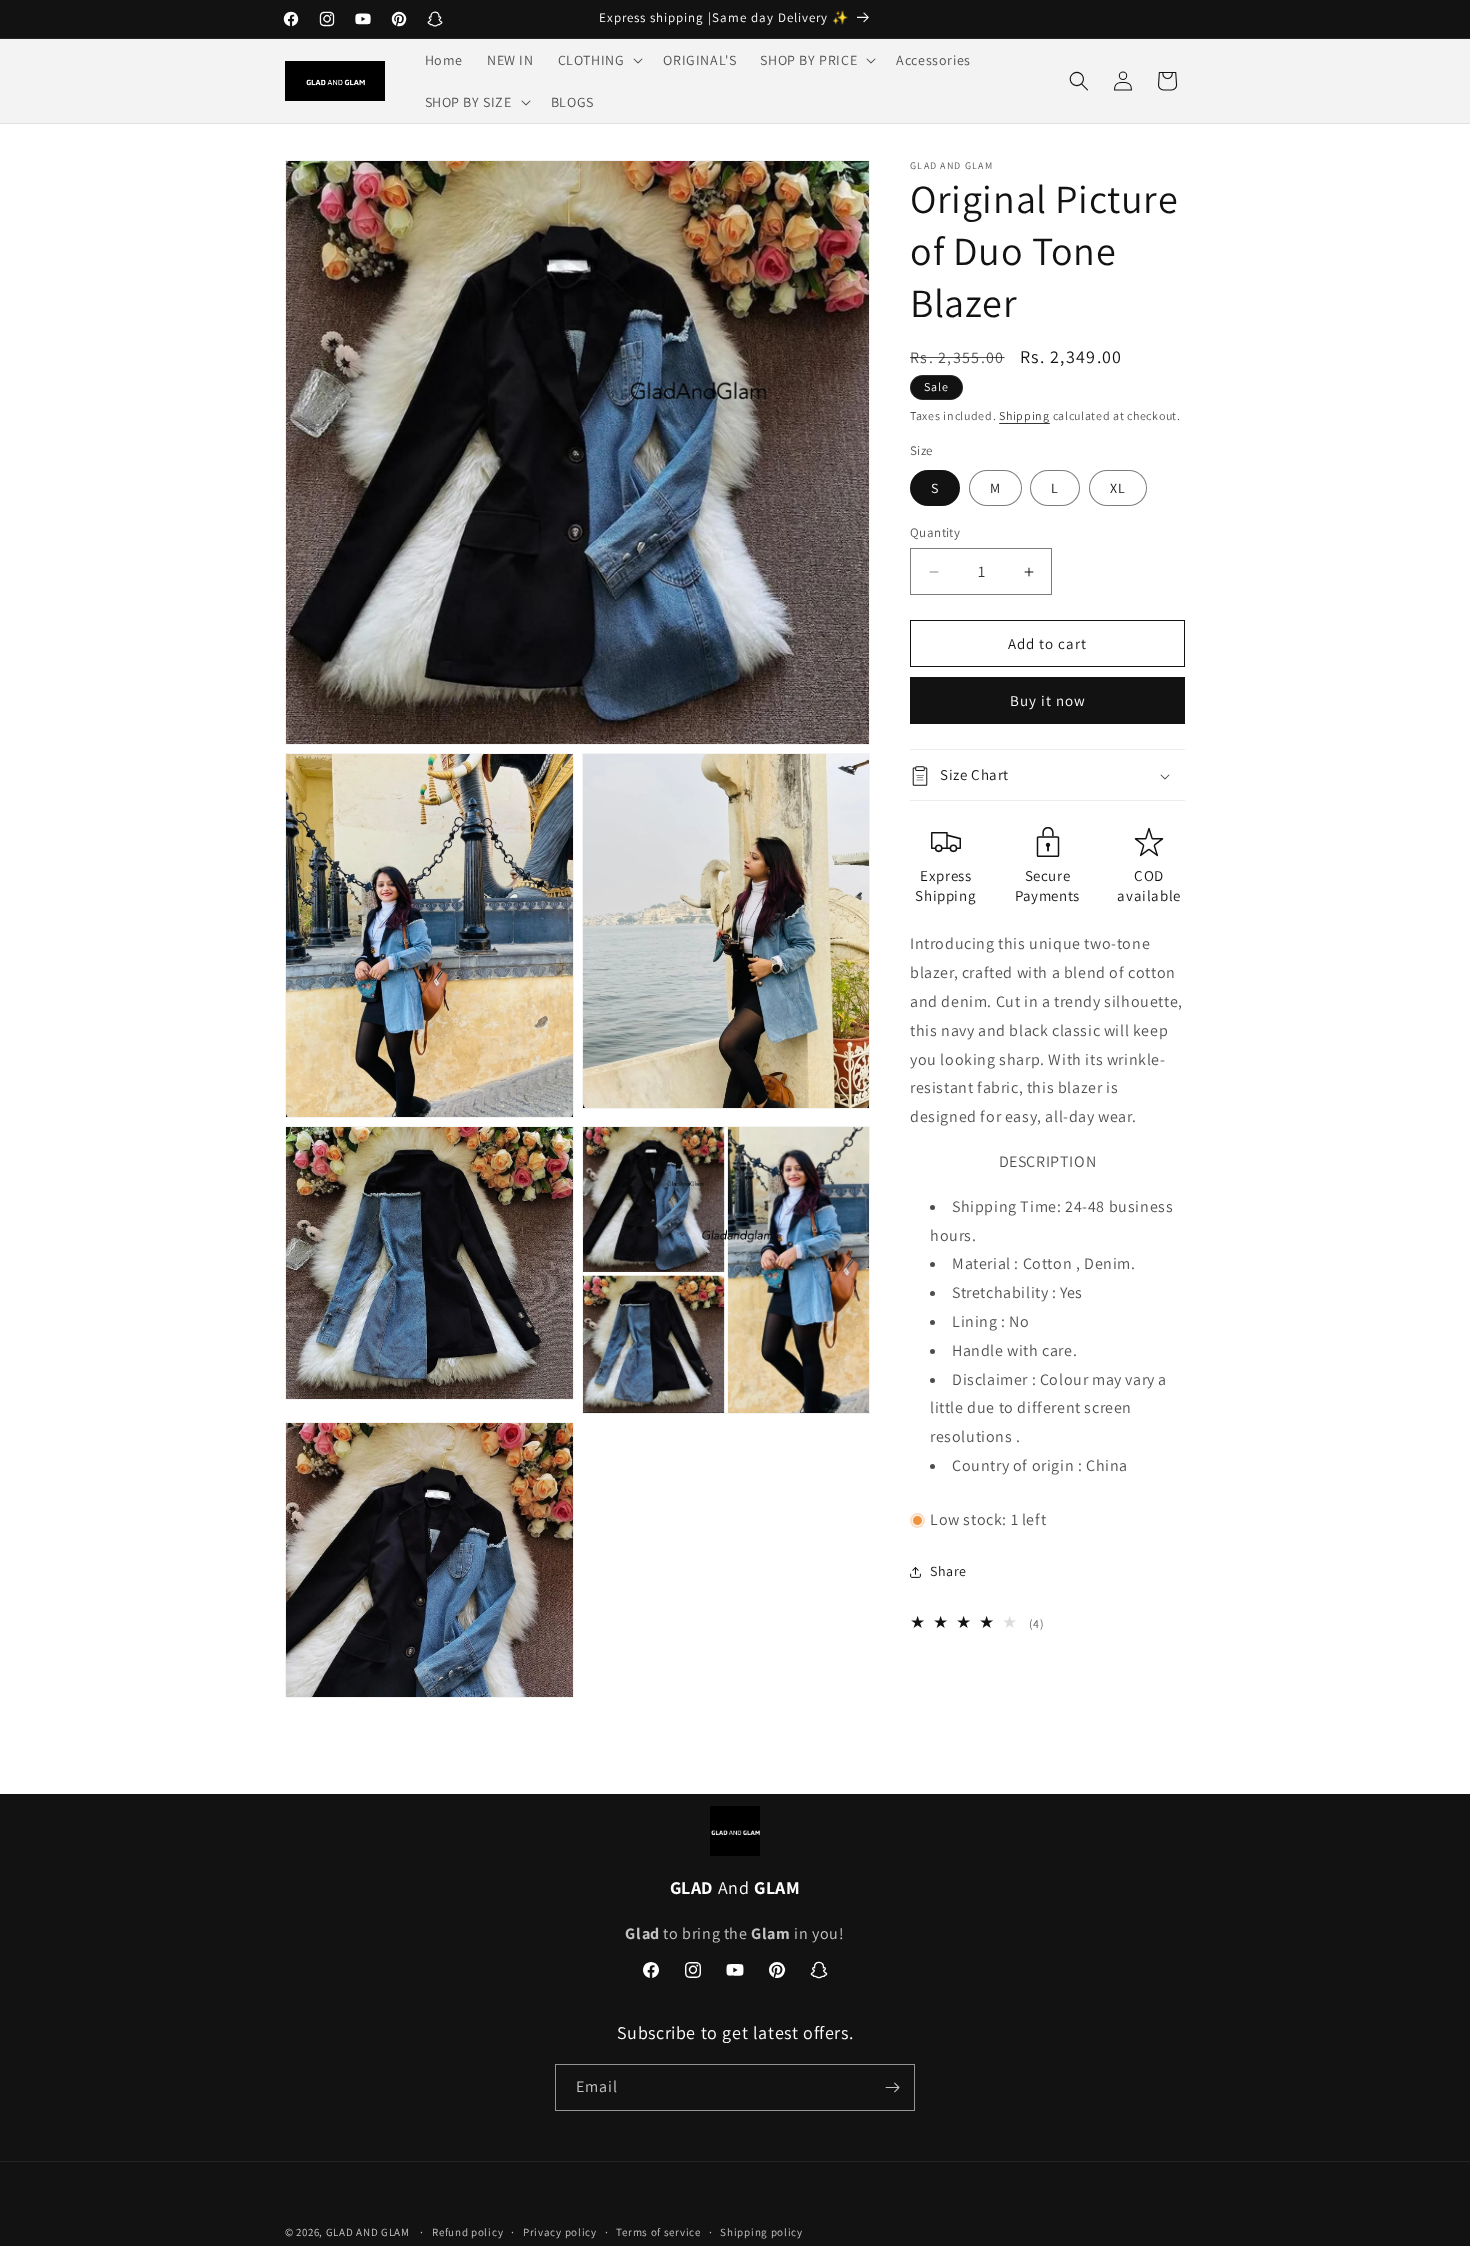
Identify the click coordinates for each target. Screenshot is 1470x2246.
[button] (599, 60)
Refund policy (467, 2232)
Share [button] (948, 1571)
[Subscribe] (892, 2087)
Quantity (935, 532)
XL (1118, 488)
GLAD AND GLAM (368, 2232)
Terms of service (658, 2232)
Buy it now (1048, 701)
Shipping (1024, 415)
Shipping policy (761, 2232)
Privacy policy (560, 2232)
